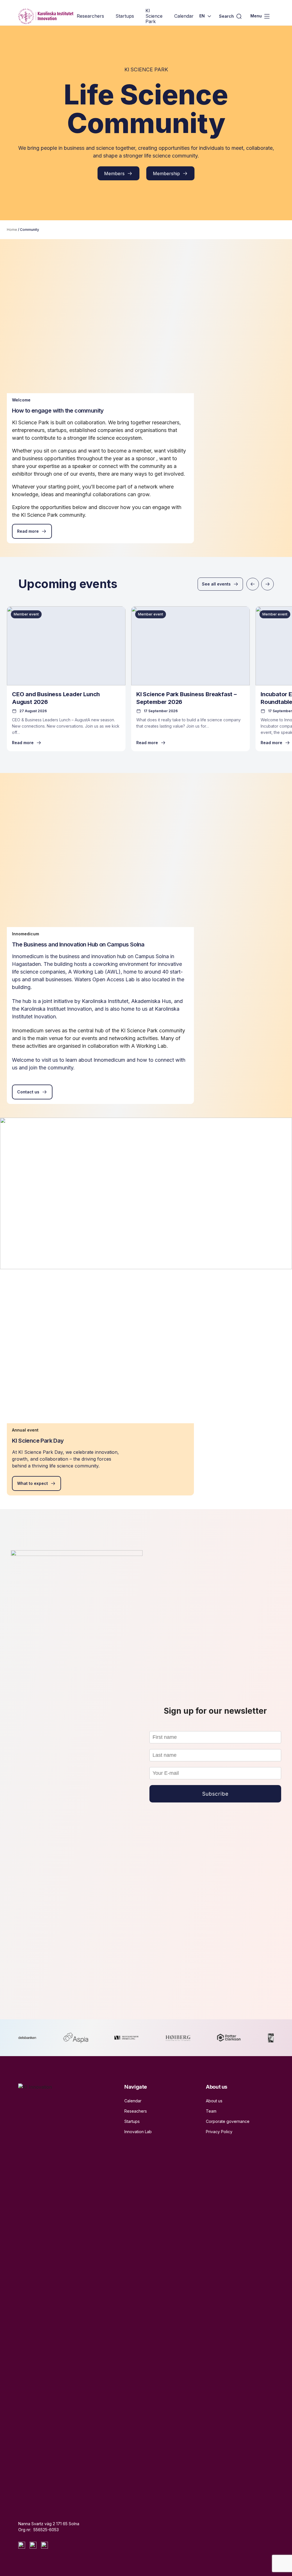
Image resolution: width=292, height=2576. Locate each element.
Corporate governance (228, 2121)
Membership (166, 173)
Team (211, 2111)
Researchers (90, 16)
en (202, 16)
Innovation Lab (138, 2132)
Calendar (184, 16)
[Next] (267, 584)
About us (214, 2101)
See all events (216, 584)
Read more (28, 531)
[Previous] (253, 584)
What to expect (33, 1483)
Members (114, 173)
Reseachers (136, 2111)
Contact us (28, 1092)
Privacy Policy (219, 2132)
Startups (125, 16)
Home (12, 230)
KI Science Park (154, 16)
